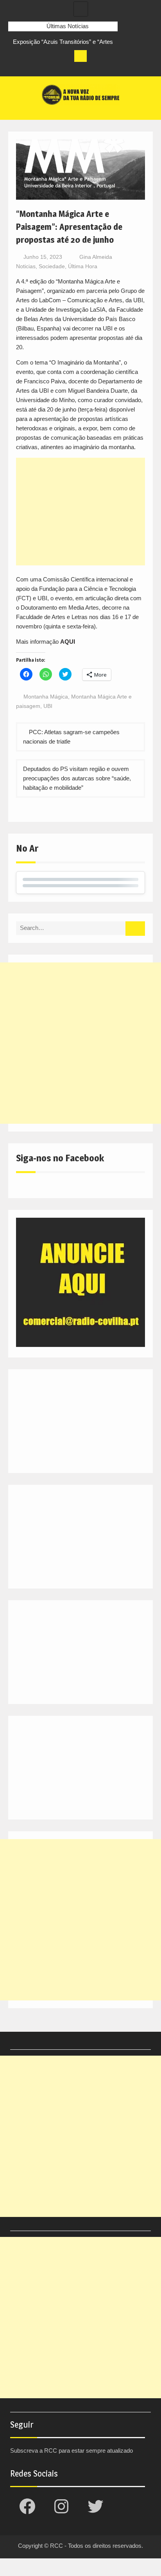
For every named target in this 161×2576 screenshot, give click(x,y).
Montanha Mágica (46, 697)
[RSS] (58, 68)
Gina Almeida (96, 257)
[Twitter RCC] (43, 68)
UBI (48, 706)
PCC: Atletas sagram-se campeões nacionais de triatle (71, 737)
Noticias (26, 266)
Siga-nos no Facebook (60, 1158)
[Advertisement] (80, 512)
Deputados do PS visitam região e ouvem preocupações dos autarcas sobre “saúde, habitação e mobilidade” (77, 778)
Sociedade (52, 266)
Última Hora (83, 266)
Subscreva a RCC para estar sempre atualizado (72, 2451)
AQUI (68, 642)
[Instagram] (29, 68)
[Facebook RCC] (14, 68)
